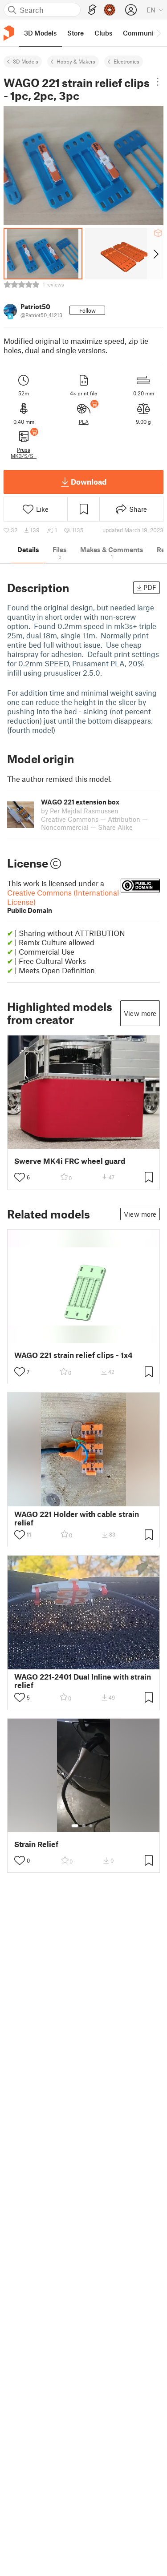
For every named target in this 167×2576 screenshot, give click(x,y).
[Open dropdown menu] (158, 82)
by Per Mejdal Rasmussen (80, 811)
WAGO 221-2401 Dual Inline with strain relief (83, 1681)
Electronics (126, 61)
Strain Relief (36, 1844)
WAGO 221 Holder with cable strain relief (77, 1518)
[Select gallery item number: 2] (84, 1826)
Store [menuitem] (75, 33)
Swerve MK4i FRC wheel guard (70, 1161)
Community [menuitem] (141, 33)
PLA (84, 422)
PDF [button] (150, 587)
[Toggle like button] (20, 1177)
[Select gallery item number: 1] (75, 1826)
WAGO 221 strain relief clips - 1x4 (73, 1355)
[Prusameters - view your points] (110, 10)
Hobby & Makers (76, 61)
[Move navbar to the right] (158, 33)
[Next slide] (155, 254)
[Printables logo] (9, 33)
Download (89, 482)
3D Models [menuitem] (40, 33)
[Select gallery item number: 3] (91, 1826)
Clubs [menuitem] (103, 33)
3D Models (26, 61)
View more (140, 1013)
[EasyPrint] (92, 10)
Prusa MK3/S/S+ (24, 453)
